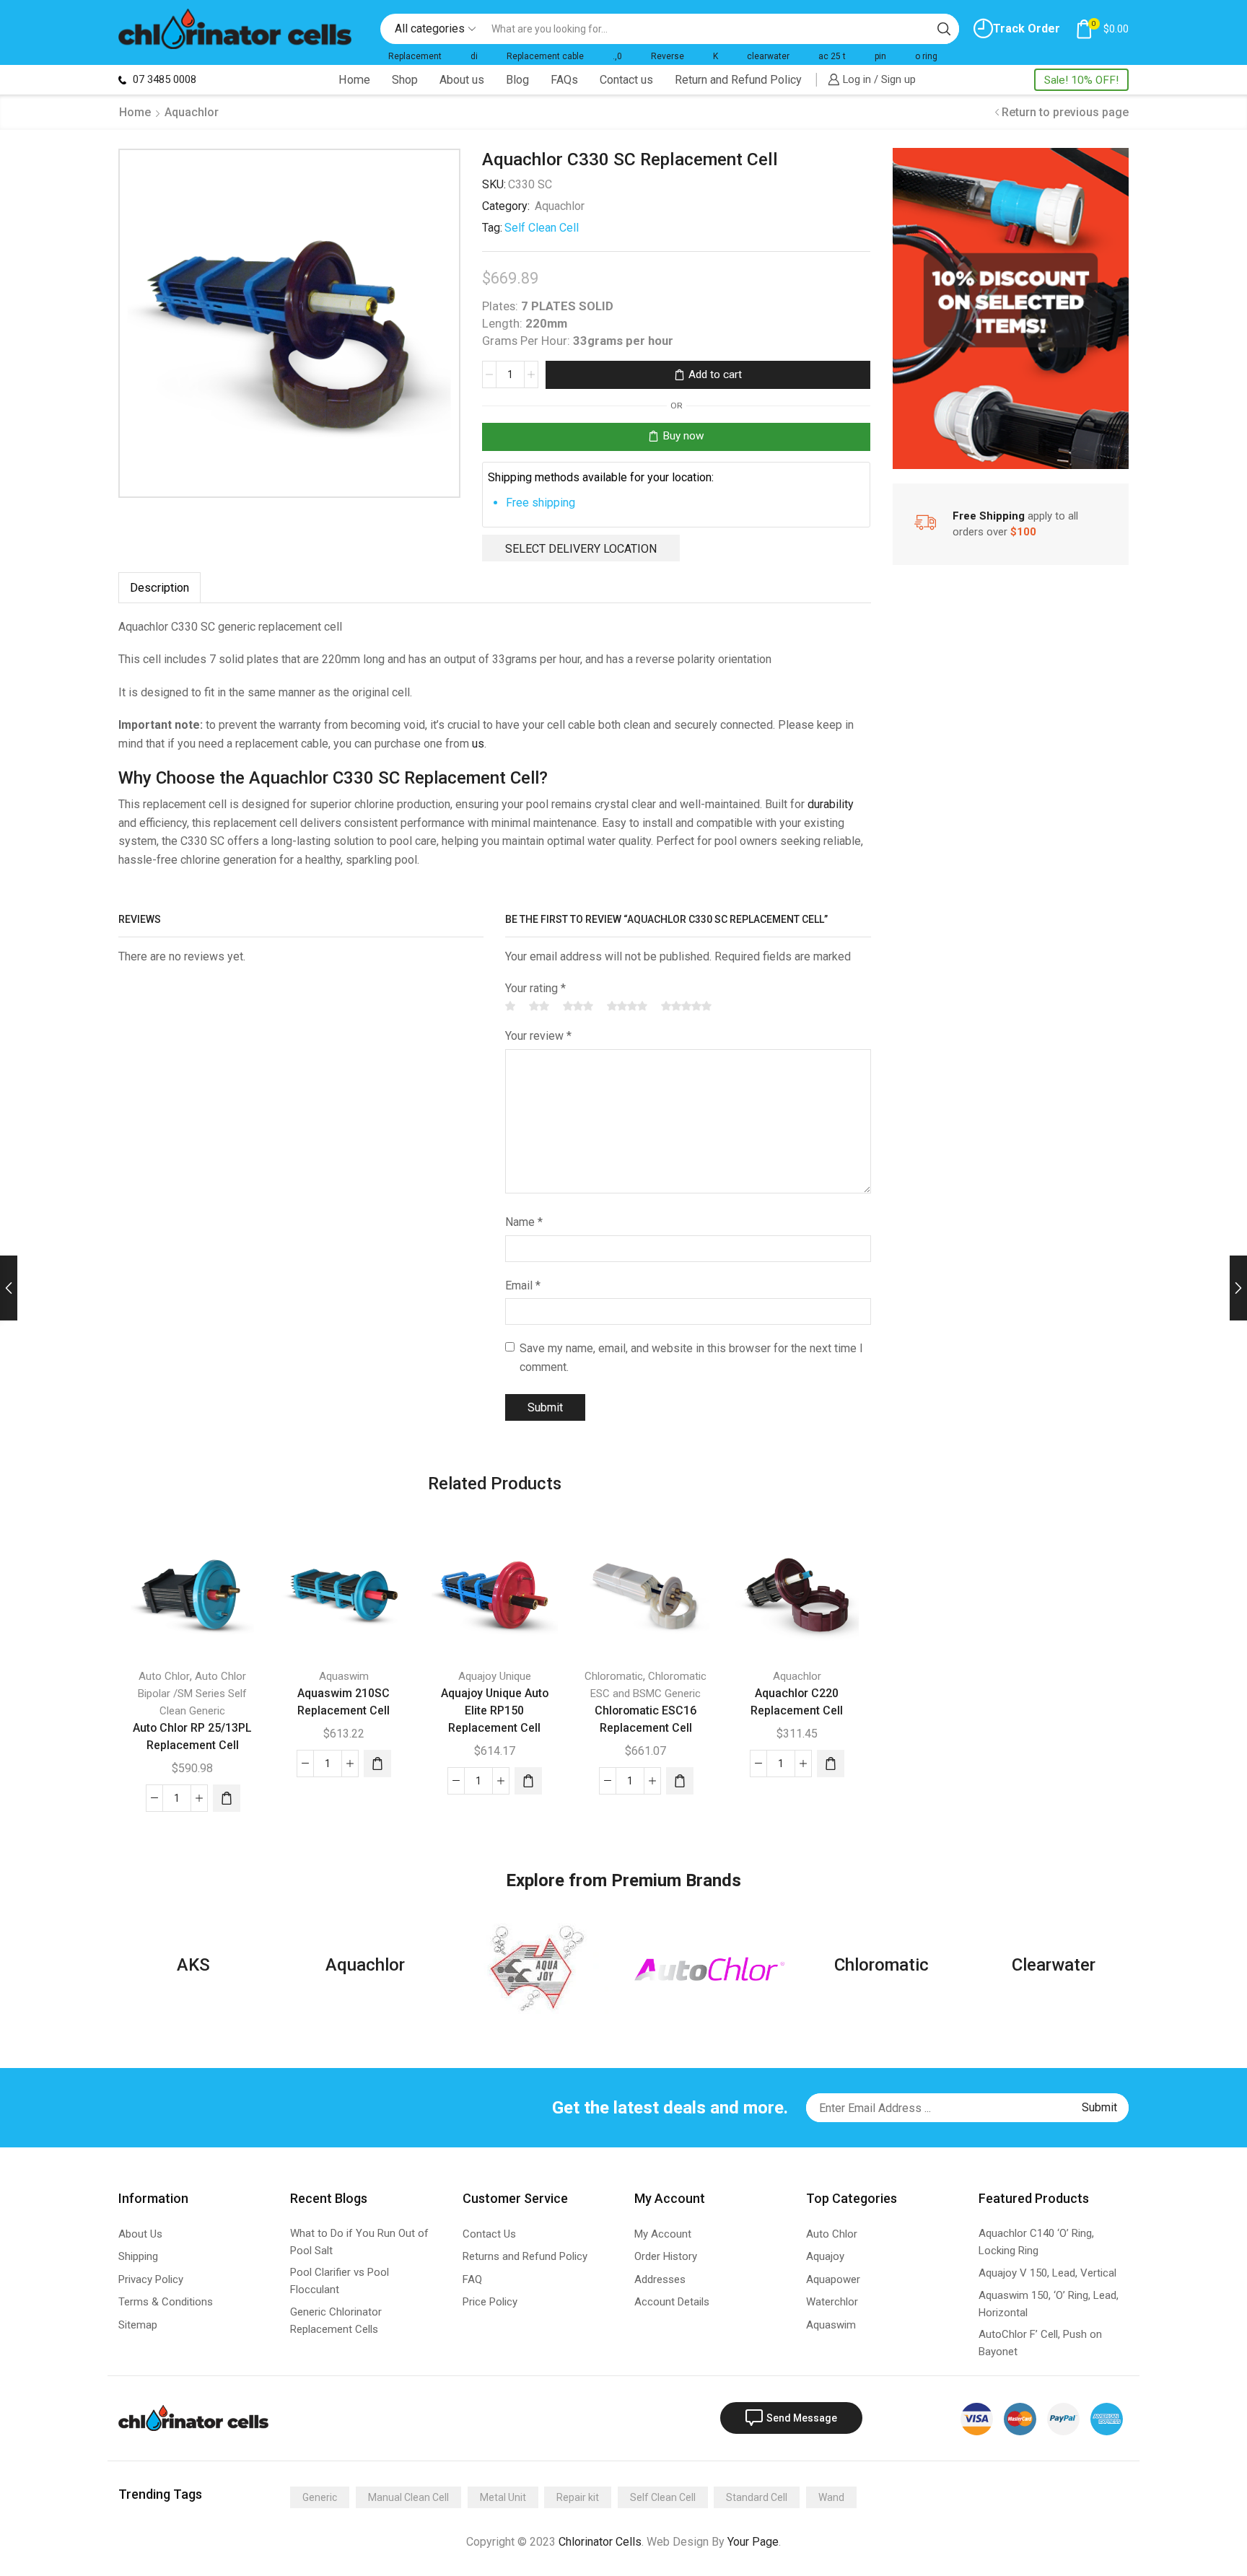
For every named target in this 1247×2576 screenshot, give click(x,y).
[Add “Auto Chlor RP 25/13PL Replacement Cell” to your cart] (227, 1798)
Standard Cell (757, 2497)
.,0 (617, 56)
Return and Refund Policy (738, 80)
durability (831, 804)
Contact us (626, 80)
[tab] (159, 588)
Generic (320, 2497)
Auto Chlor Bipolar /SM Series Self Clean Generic (192, 1694)
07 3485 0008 (163, 79)
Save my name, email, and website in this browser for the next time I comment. (691, 1358)
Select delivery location (581, 549)
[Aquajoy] (538, 1968)
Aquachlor (192, 112)
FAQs (564, 80)
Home (354, 80)
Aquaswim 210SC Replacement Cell (344, 1702)
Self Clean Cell (542, 228)
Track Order (1027, 29)
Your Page (753, 2542)
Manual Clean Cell (408, 2497)
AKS (193, 1965)
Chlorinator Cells (600, 2542)
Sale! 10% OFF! (1081, 80)
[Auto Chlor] (709, 1969)
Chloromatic (614, 1676)
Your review (538, 1036)
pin (880, 56)
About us (462, 80)
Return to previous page (1065, 112)
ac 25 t (832, 56)
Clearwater (1054, 1965)
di (474, 56)
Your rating (535, 988)
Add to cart (715, 374)
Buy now (683, 436)
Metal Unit (503, 2497)
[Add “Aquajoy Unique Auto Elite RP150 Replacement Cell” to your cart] (528, 1781)
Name (524, 1222)
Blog (517, 80)
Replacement (415, 56)
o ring (926, 56)
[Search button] (944, 29)
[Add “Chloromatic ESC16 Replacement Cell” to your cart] (680, 1781)
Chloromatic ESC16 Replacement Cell (646, 1719)
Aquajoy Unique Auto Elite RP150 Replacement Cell (495, 1710)
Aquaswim (344, 1676)
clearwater (768, 56)
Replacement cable (545, 56)
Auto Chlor (164, 1676)
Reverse (668, 56)
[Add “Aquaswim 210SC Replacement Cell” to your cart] (377, 1764)
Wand (831, 2497)
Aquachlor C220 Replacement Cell (797, 1702)
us (478, 744)
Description (159, 588)
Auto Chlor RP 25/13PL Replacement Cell (192, 1736)
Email (523, 1285)
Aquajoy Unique (495, 1676)
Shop (405, 80)
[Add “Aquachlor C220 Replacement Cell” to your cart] (831, 1764)
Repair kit (578, 2497)
